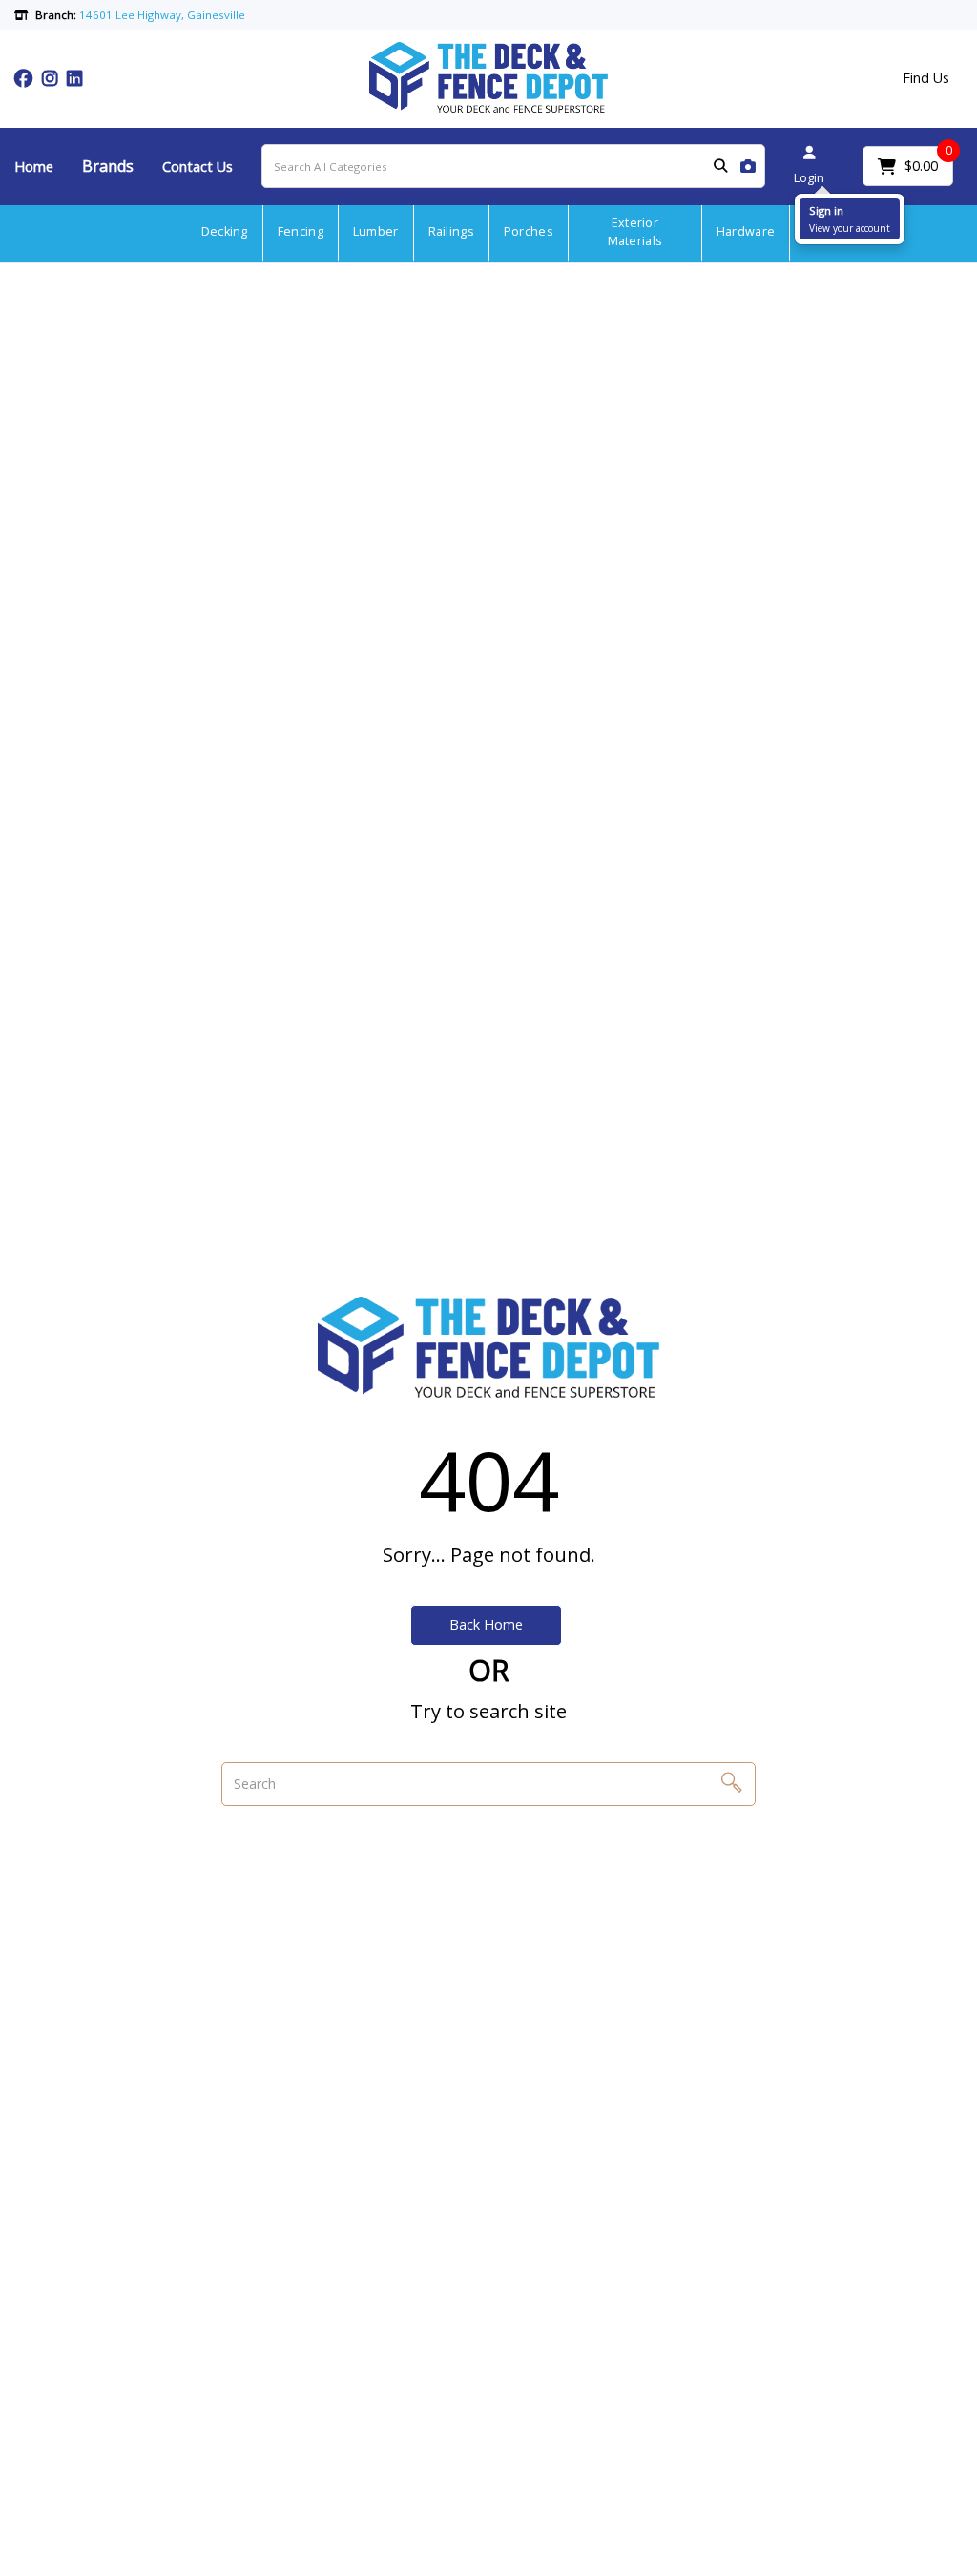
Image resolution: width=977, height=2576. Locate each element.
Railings (451, 231)
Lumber (376, 231)
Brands (108, 166)
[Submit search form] (720, 166)
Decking (225, 231)
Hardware (746, 231)
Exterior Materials (635, 232)
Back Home (486, 1624)
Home (34, 166)
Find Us (926, 78)
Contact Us (197, 166)
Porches (529, 231)
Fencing (301, 231)
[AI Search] (748, 166)
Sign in (826, 210)
